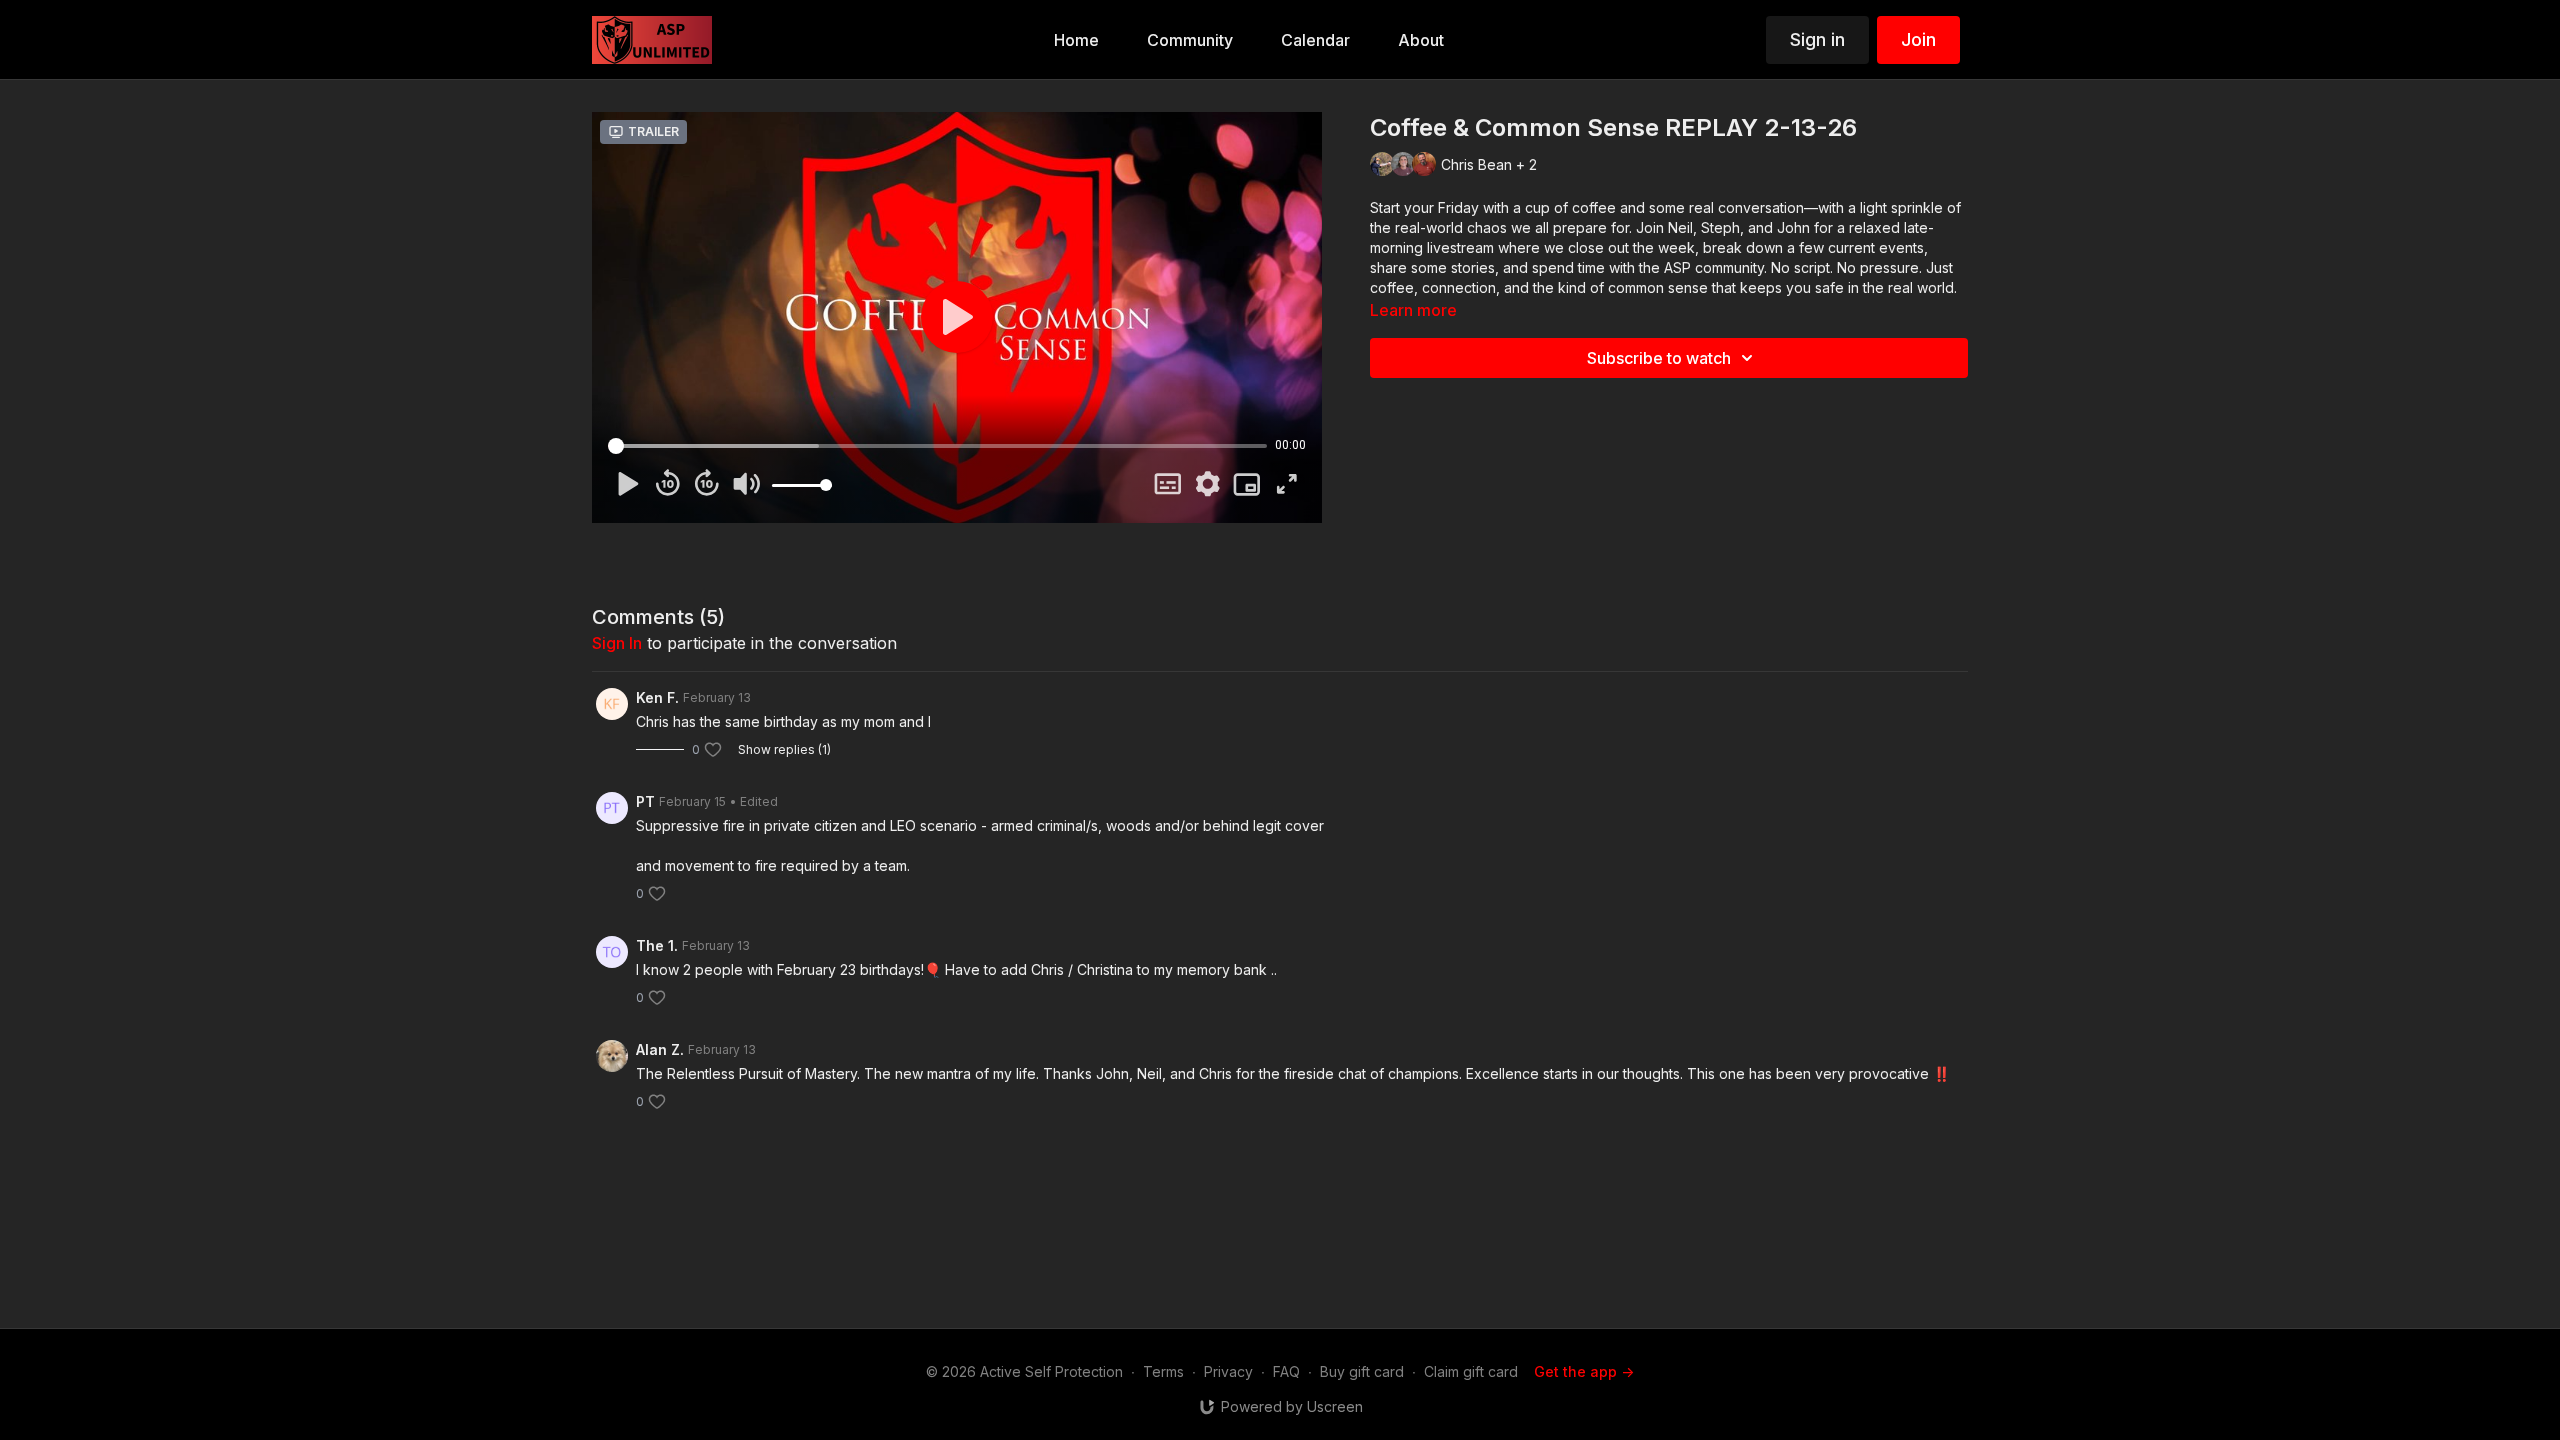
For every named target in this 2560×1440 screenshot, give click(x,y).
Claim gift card (1471, 1371)
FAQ (1286, 1371)
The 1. (657, 945)
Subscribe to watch (1659, 358)
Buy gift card (1362, 1371)
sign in (617, 643)
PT (645, 801)
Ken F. (657, 697)
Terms (1163, 1371)
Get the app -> (1584, 1371)
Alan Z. (660, 1049)
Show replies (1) (784, 749)
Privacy (1228, 1371)
